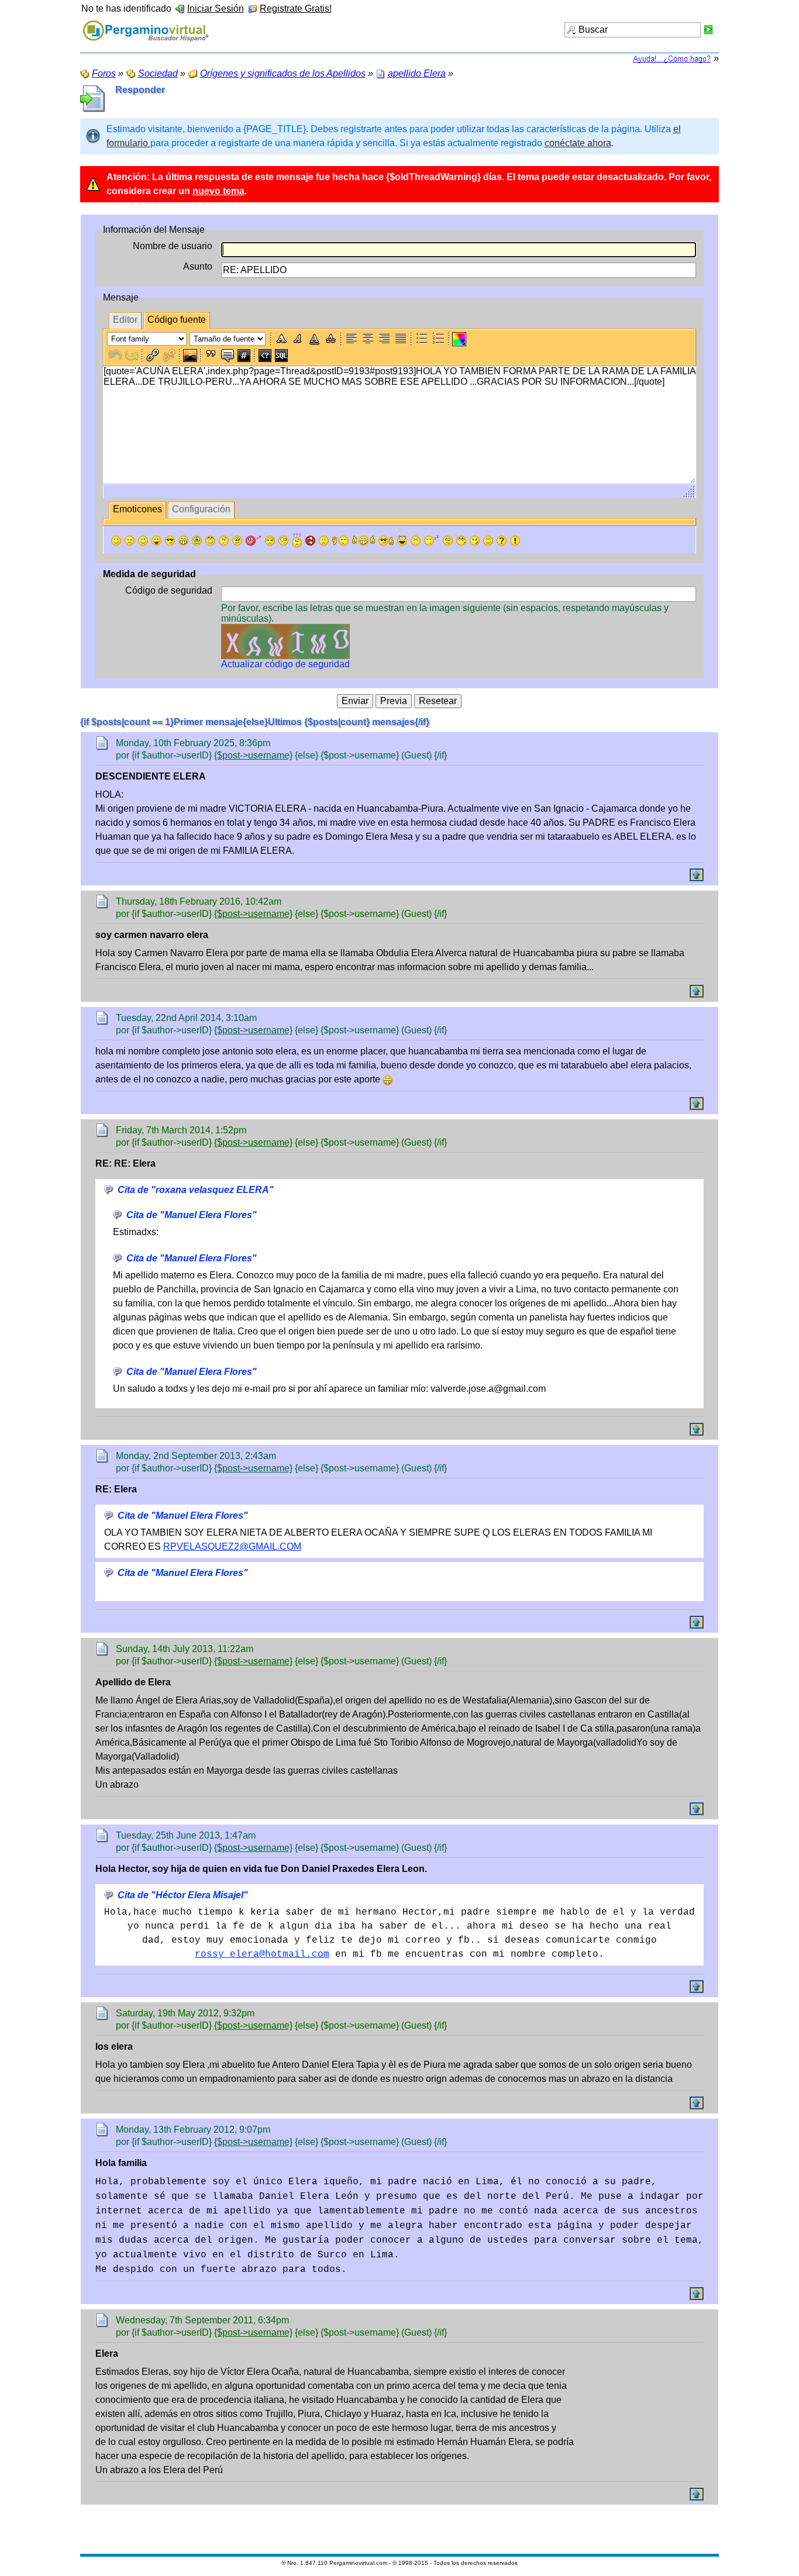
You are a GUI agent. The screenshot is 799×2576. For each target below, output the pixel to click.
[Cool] (170, 541)
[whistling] (461, 541)
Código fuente (177, 320)
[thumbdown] (340, 541)
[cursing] (310, 541)
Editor (125, 320)
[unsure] (237, 541)
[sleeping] (432, 541)
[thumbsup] (364, 541)
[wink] (143, 541)
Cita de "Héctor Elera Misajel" (183, 1895)
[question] (502, 541)
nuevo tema (218, 191)
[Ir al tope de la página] (697, 875)
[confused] (297, 540)
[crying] (197, 541)
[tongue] (156, 541)
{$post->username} (253, 755)
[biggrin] (183, 541)
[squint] (488, 541)
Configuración (201, 509)
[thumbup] (386, 541)
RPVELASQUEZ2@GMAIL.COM (232, 1546)
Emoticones (137, 509)
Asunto (198, 266)
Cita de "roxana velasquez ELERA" (196, 1190)
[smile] (116, 541)
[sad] (130, 541)
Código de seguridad (169, 590)
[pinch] (416, 541)
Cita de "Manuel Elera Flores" (192, 1215)
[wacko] (448, 541)
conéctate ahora (578, 143)
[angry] (270, 541)
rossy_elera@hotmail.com (262, 1954)
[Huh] (224, 541)
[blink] (283, 541)
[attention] (515, 541)
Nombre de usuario (173, 246)
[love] (254, 541)
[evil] (475, 541)
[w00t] (402, 541)
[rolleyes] (210, 541)
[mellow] (324, 541)
